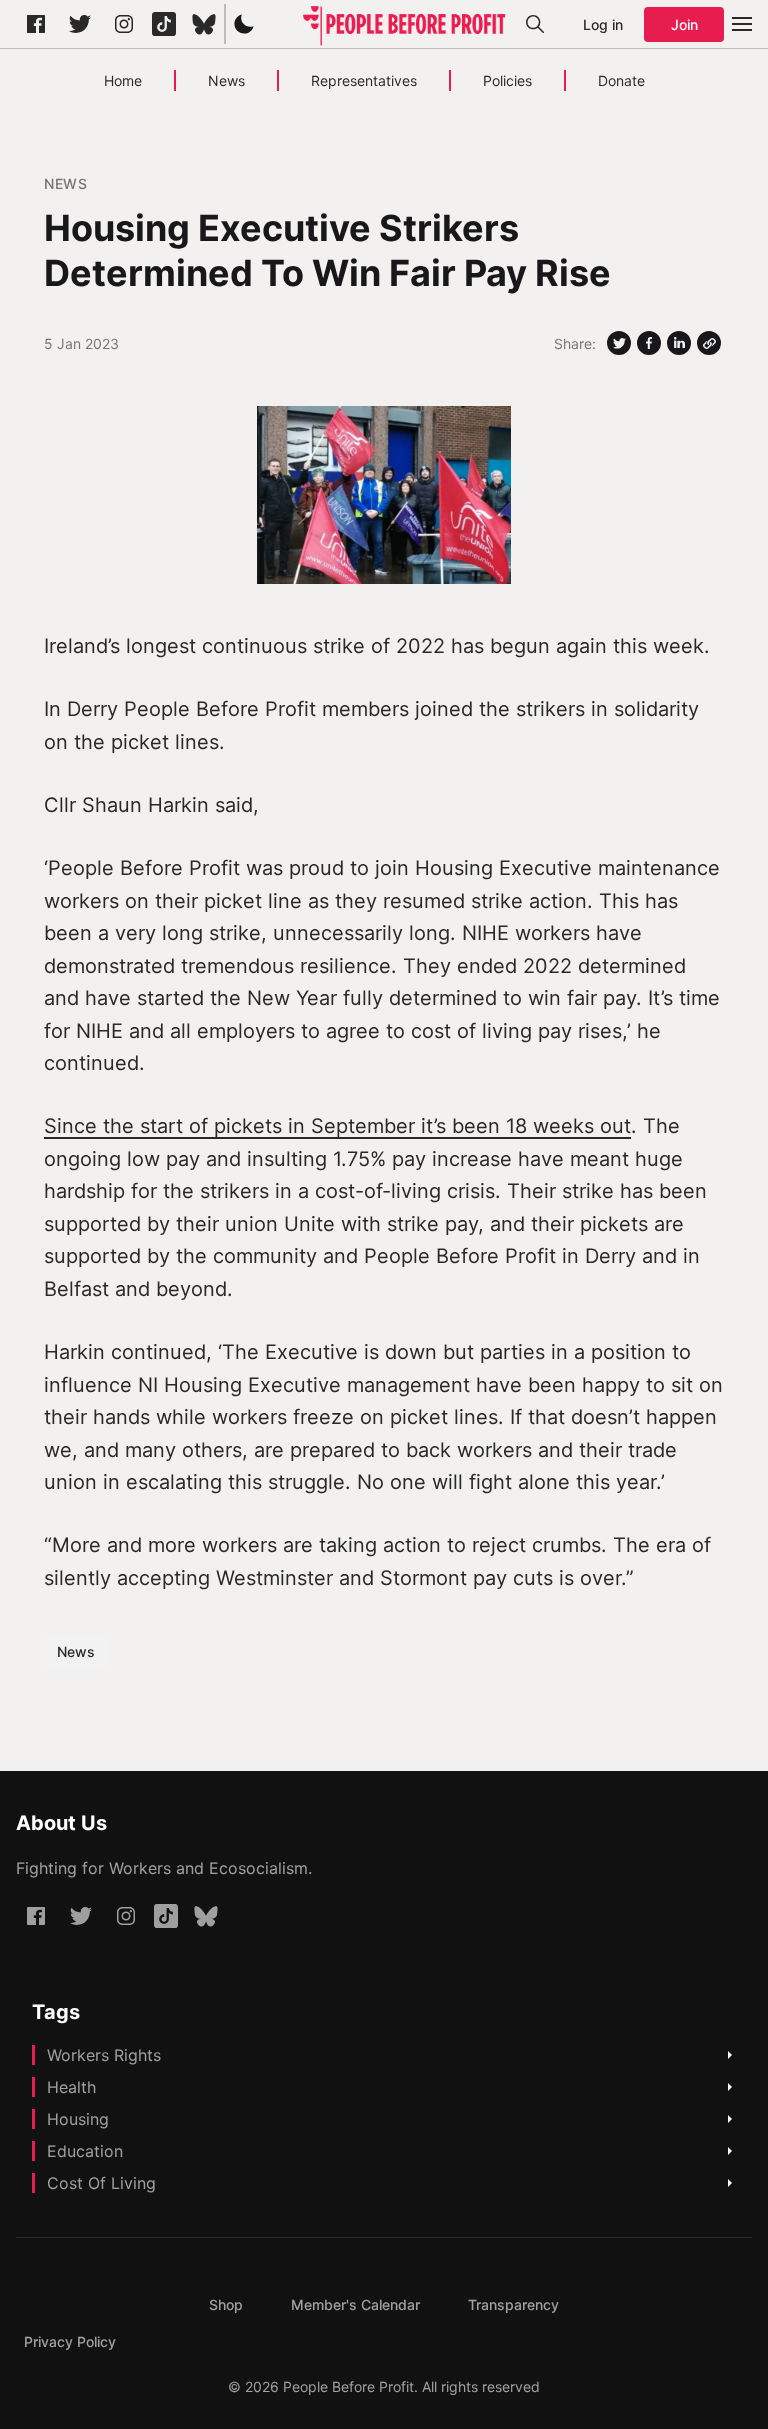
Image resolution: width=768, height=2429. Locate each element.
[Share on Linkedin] (679, 343)
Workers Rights (104, 2055)
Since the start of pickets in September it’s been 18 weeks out (337, 1126)
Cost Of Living (101, 2183)
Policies (507, 80)
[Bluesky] (204, 24)
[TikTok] (164, 24)
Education (85, 2151)
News (226, 80)
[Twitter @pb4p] (80, 24)
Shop (226, 2304)
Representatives (364, 80)
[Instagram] (124, 24)
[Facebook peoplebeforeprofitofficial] (36, 24)
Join (684, 24)
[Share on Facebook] (649, 343)
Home (123, 80)
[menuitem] (226, 2304)
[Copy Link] (709, 343)
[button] (244, 24)
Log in (603, 24)
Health (71, 2087)
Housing (78, 2119)
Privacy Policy (70, 2341)
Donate (621, 80)
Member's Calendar (355, 2304)
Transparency (513, 2304)
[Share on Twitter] (619, 343)
